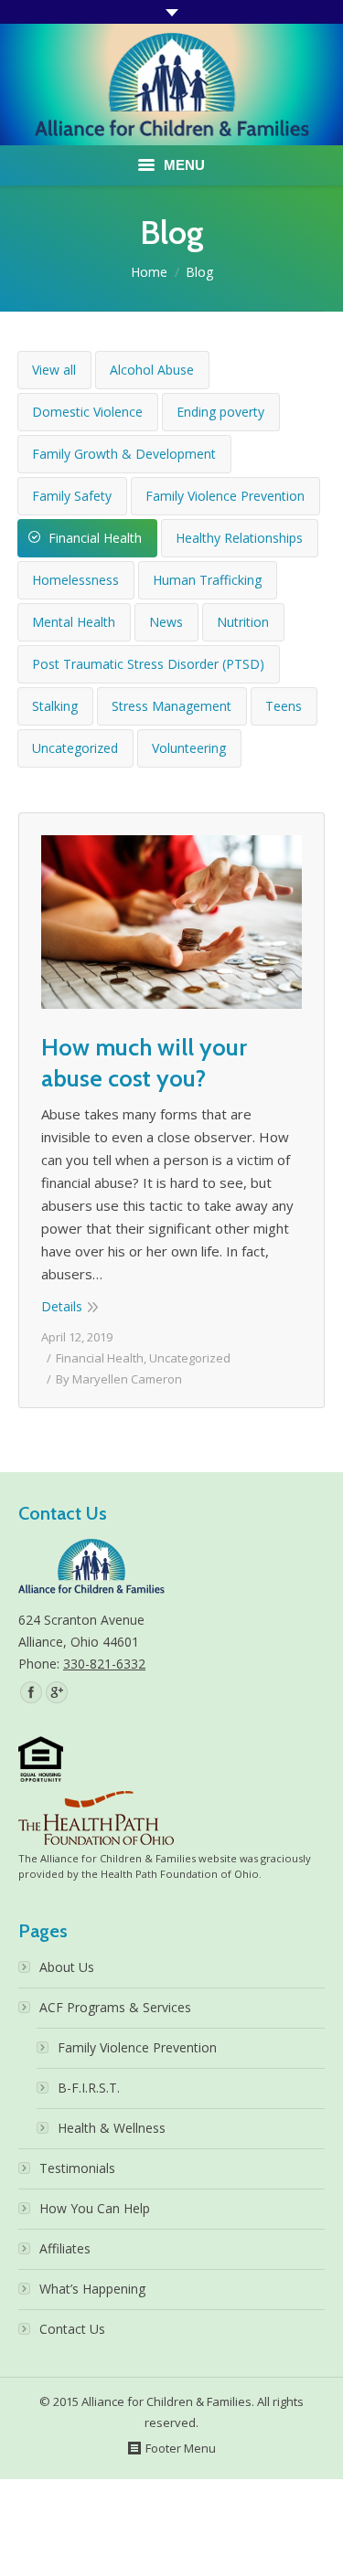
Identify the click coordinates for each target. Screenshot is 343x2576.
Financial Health (95, 538)
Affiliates (65, 2248)
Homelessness (75, 580)
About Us (67, 1967)
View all (54, 370)
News (166, 622)
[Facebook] (31, 1692)
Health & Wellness (112, 2128)
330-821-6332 (104, 1664)
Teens (284, 706)
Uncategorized (75, 748)
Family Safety (72, 496)
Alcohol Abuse (152, 370)
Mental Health (74, 622)
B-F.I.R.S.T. (89, 2088)
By (119, 1379)
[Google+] (57, 1692)
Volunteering (189, 748)
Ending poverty (220, 412)
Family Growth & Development (124, 454)
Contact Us (72, 2329)
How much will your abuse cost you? (144, 1063)
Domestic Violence (87, 412)
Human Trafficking (207, 580)
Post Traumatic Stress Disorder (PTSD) (148, 664)
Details (62, 1306)
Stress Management (171, 706)
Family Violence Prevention (225, 496)
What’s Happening (92, 2289)
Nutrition (243, 622)
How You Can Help (95, 2208)
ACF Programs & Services (115, 2007)
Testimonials (77, 2168)
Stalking (55, 706)
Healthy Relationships (239, 538)
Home (149, 272)
